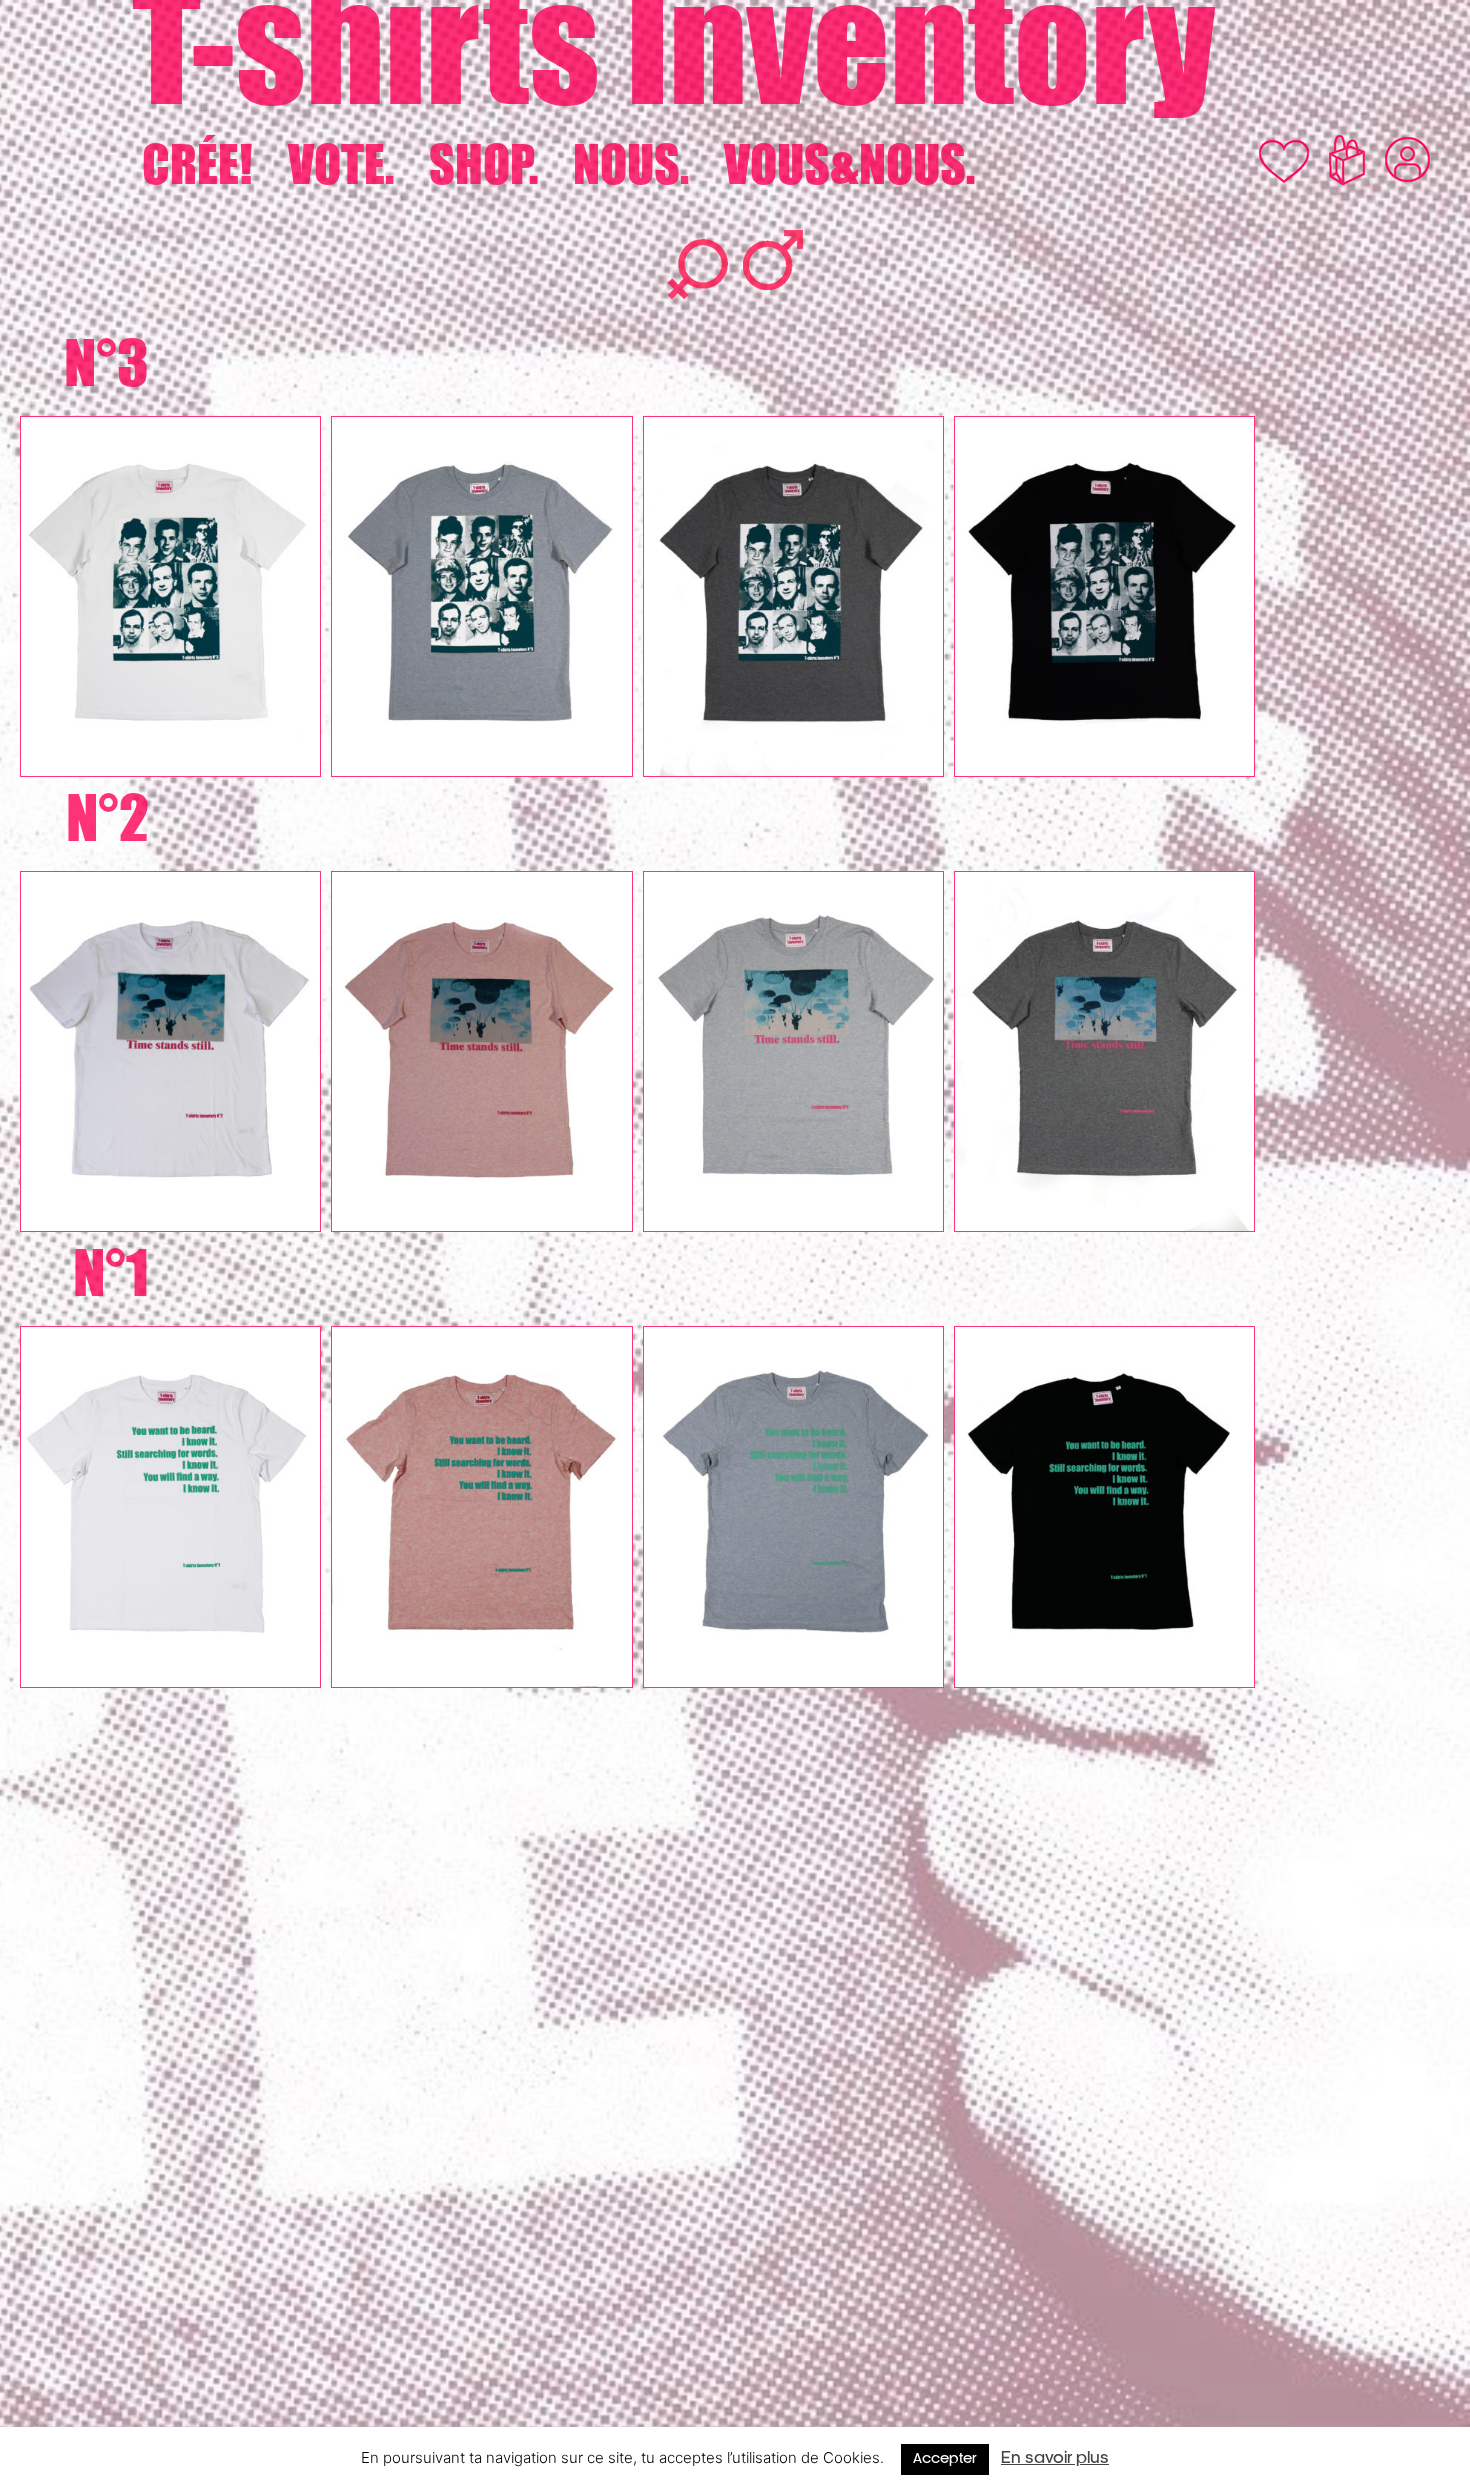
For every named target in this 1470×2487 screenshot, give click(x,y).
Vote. (341, 165)
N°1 (111, 1272)
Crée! (197, 165)
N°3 (106, 362)
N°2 (107, 817)
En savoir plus (1055, 2458)
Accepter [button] (945, 2459)
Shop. (483, 165)
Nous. (631, 165)
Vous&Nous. (849, 165)
